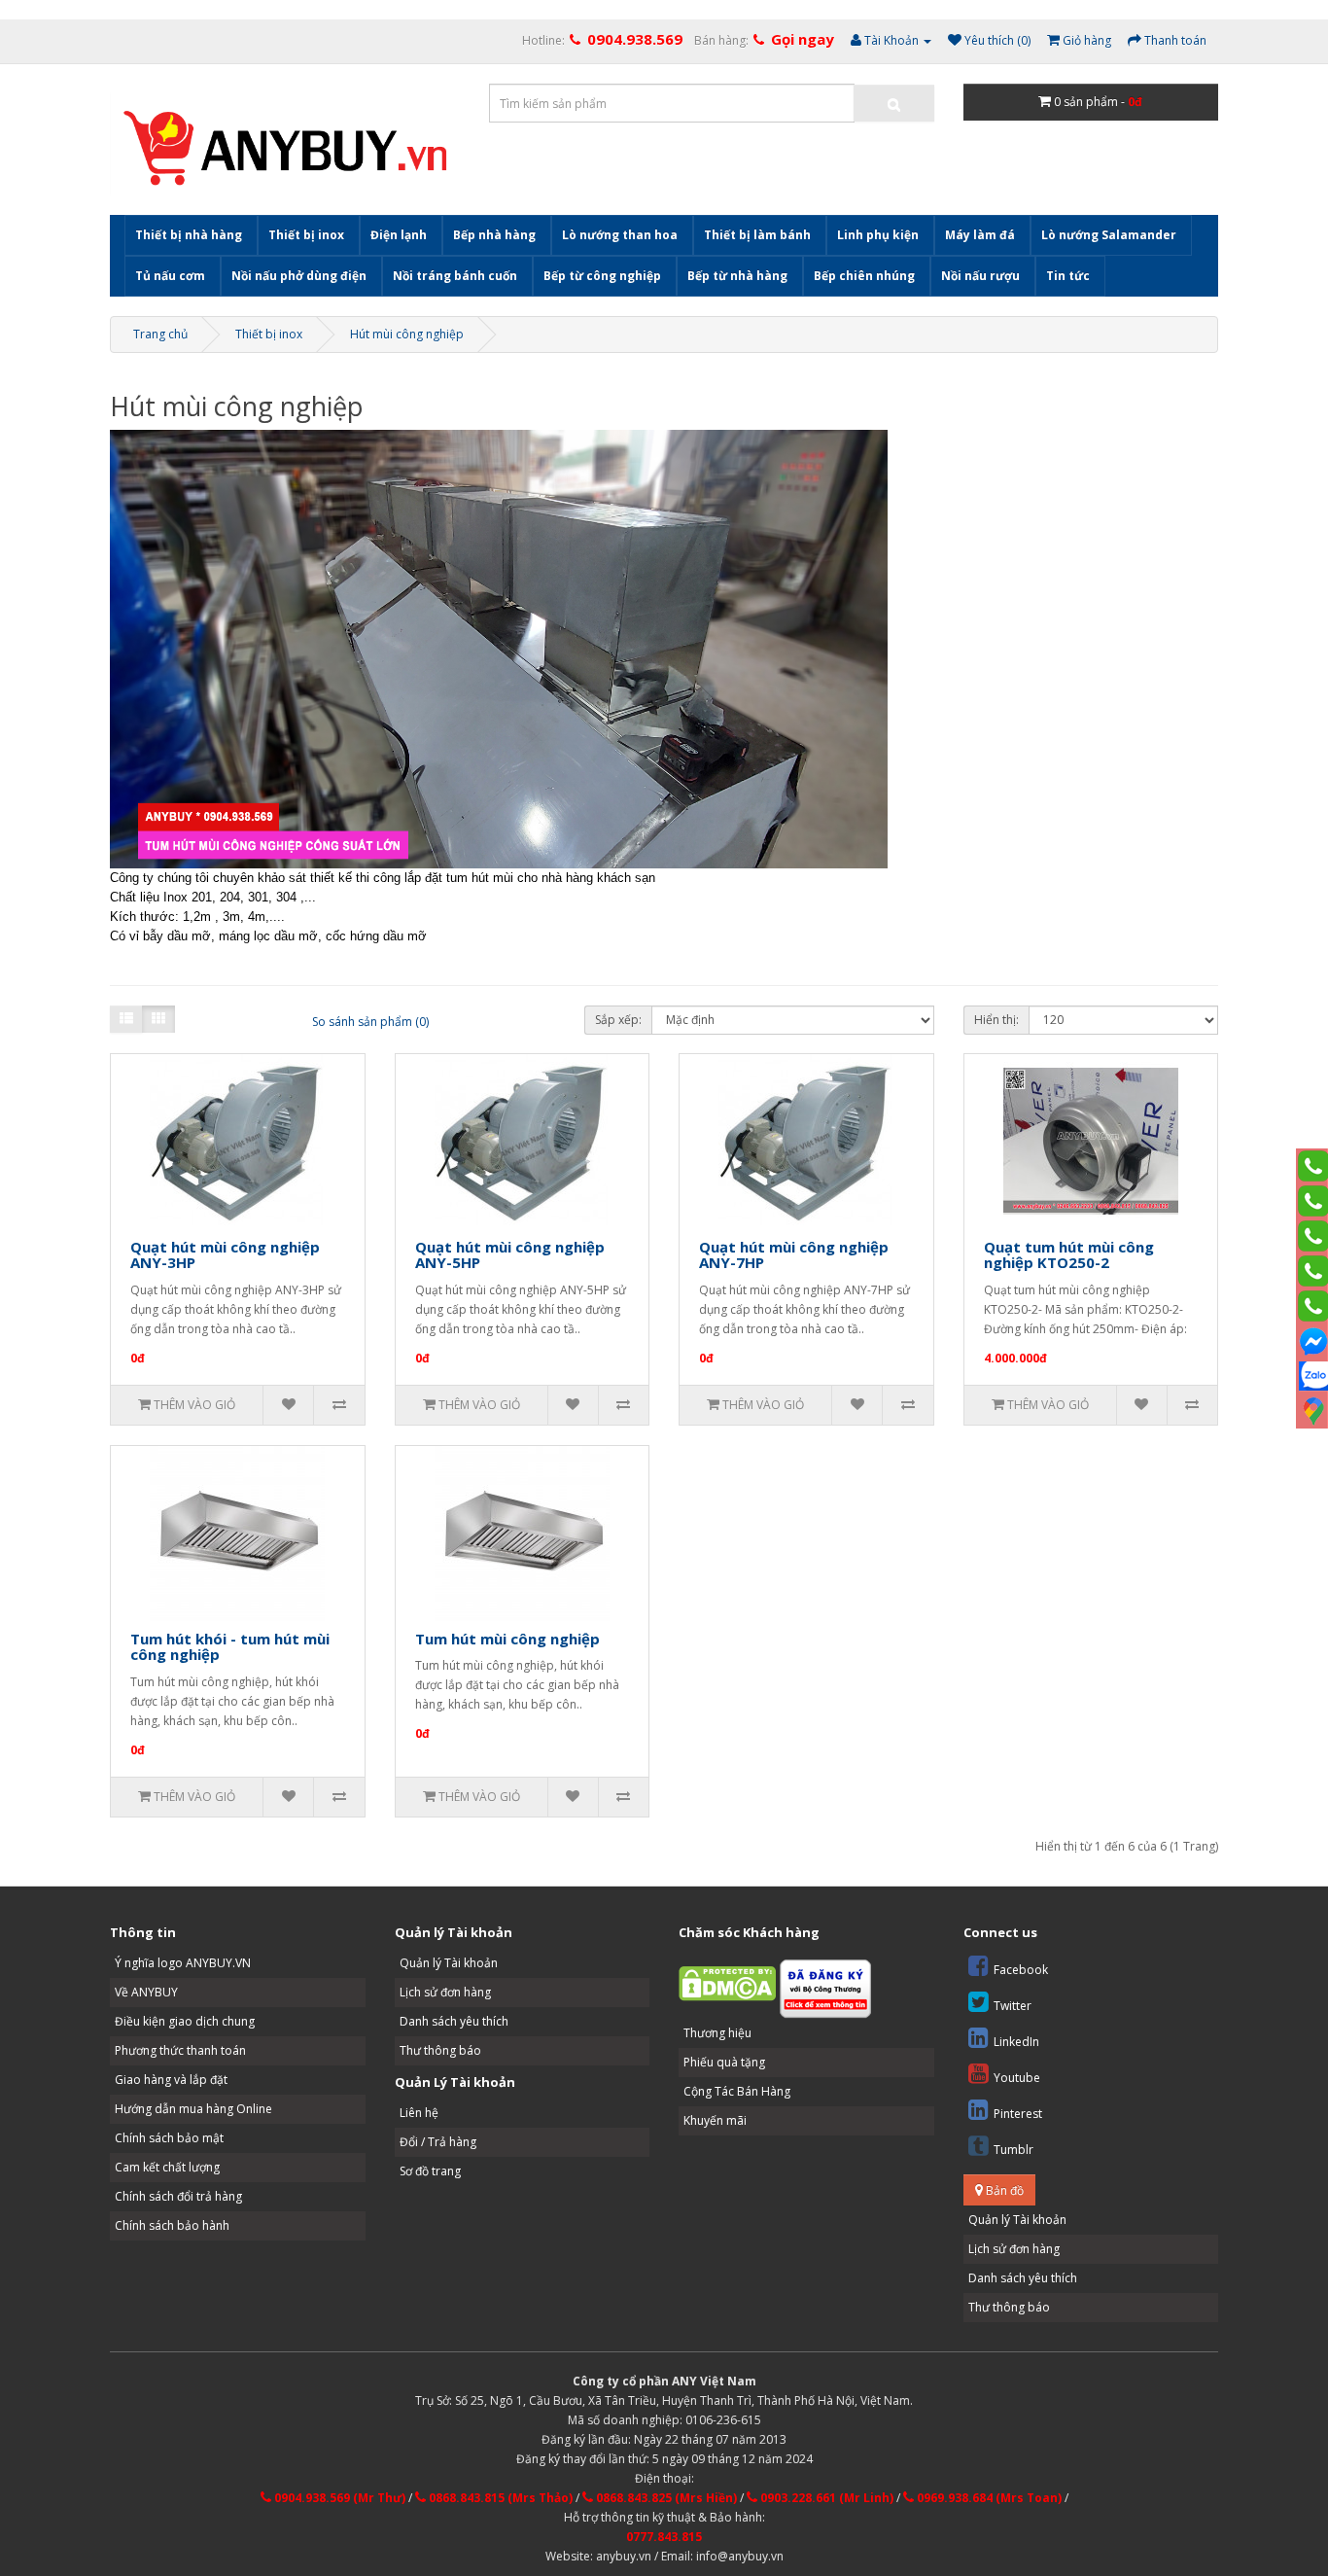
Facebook (1021, 1970)
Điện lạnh (399, 235)
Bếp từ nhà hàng (737, 276)
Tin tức (1068, 276)
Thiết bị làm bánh (757, 235)
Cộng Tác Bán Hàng (737, 2091)
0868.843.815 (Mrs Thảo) (499, 2498)
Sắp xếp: (618, 1020)
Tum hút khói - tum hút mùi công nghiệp (230, 1647)
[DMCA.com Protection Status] (727, 1982)
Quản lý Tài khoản (449, 1963)
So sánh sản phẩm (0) (370, 1022)
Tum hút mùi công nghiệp (507, 1639)
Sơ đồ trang (430, 2171)
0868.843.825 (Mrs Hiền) (665, 2498)
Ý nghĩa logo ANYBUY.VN (183, 1963)
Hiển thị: (996, 1020)
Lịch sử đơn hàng (445, 1992)
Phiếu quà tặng (724, 2062)
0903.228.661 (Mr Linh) (825, 2498)
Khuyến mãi (715, 2120)
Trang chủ (160, 334)
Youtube (1017, 2078)
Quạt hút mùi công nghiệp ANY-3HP (225, 1255)
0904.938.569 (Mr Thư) (338, 2498)
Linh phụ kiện (878, 235)
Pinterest (1018, 2114)
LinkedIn (1016, 2042)
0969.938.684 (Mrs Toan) (988, 2498)
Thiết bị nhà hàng (189, 235)
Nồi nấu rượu (980, 276)
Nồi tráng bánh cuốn (455, 276)
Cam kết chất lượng (167, 2167)
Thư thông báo (440, 2050)
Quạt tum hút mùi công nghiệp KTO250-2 (1069, 1255)
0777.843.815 (664, 2537)
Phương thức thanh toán (180, 2050)
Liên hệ (419, 2113)
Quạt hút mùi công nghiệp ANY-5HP (510, 1255)
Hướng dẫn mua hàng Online (193, 2109)
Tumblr (1013, 2150)
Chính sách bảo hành (172, 2225)
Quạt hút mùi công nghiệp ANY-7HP (794, 1255)
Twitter (1013, 2006)
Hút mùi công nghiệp (407, 334)
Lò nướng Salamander (1109, 235)
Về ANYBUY (146, 1992)
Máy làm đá (980, 235)
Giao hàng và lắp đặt (171, 2080)
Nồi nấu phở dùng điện (299, 276)
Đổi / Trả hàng (438, 2142)
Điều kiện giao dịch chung (185, 2021)
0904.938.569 (635, 39)
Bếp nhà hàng (494, 235)
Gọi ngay (803, 39)
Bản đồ (1003, 2190)
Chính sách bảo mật (169, 2138)
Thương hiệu (717, 2033)
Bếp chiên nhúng (864, 276)
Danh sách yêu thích (454, 2021)
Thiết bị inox (306, 235)
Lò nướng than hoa (620, 235)
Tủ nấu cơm (170, 276)
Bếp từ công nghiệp (602, 276)
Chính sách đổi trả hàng (178, 2196)
